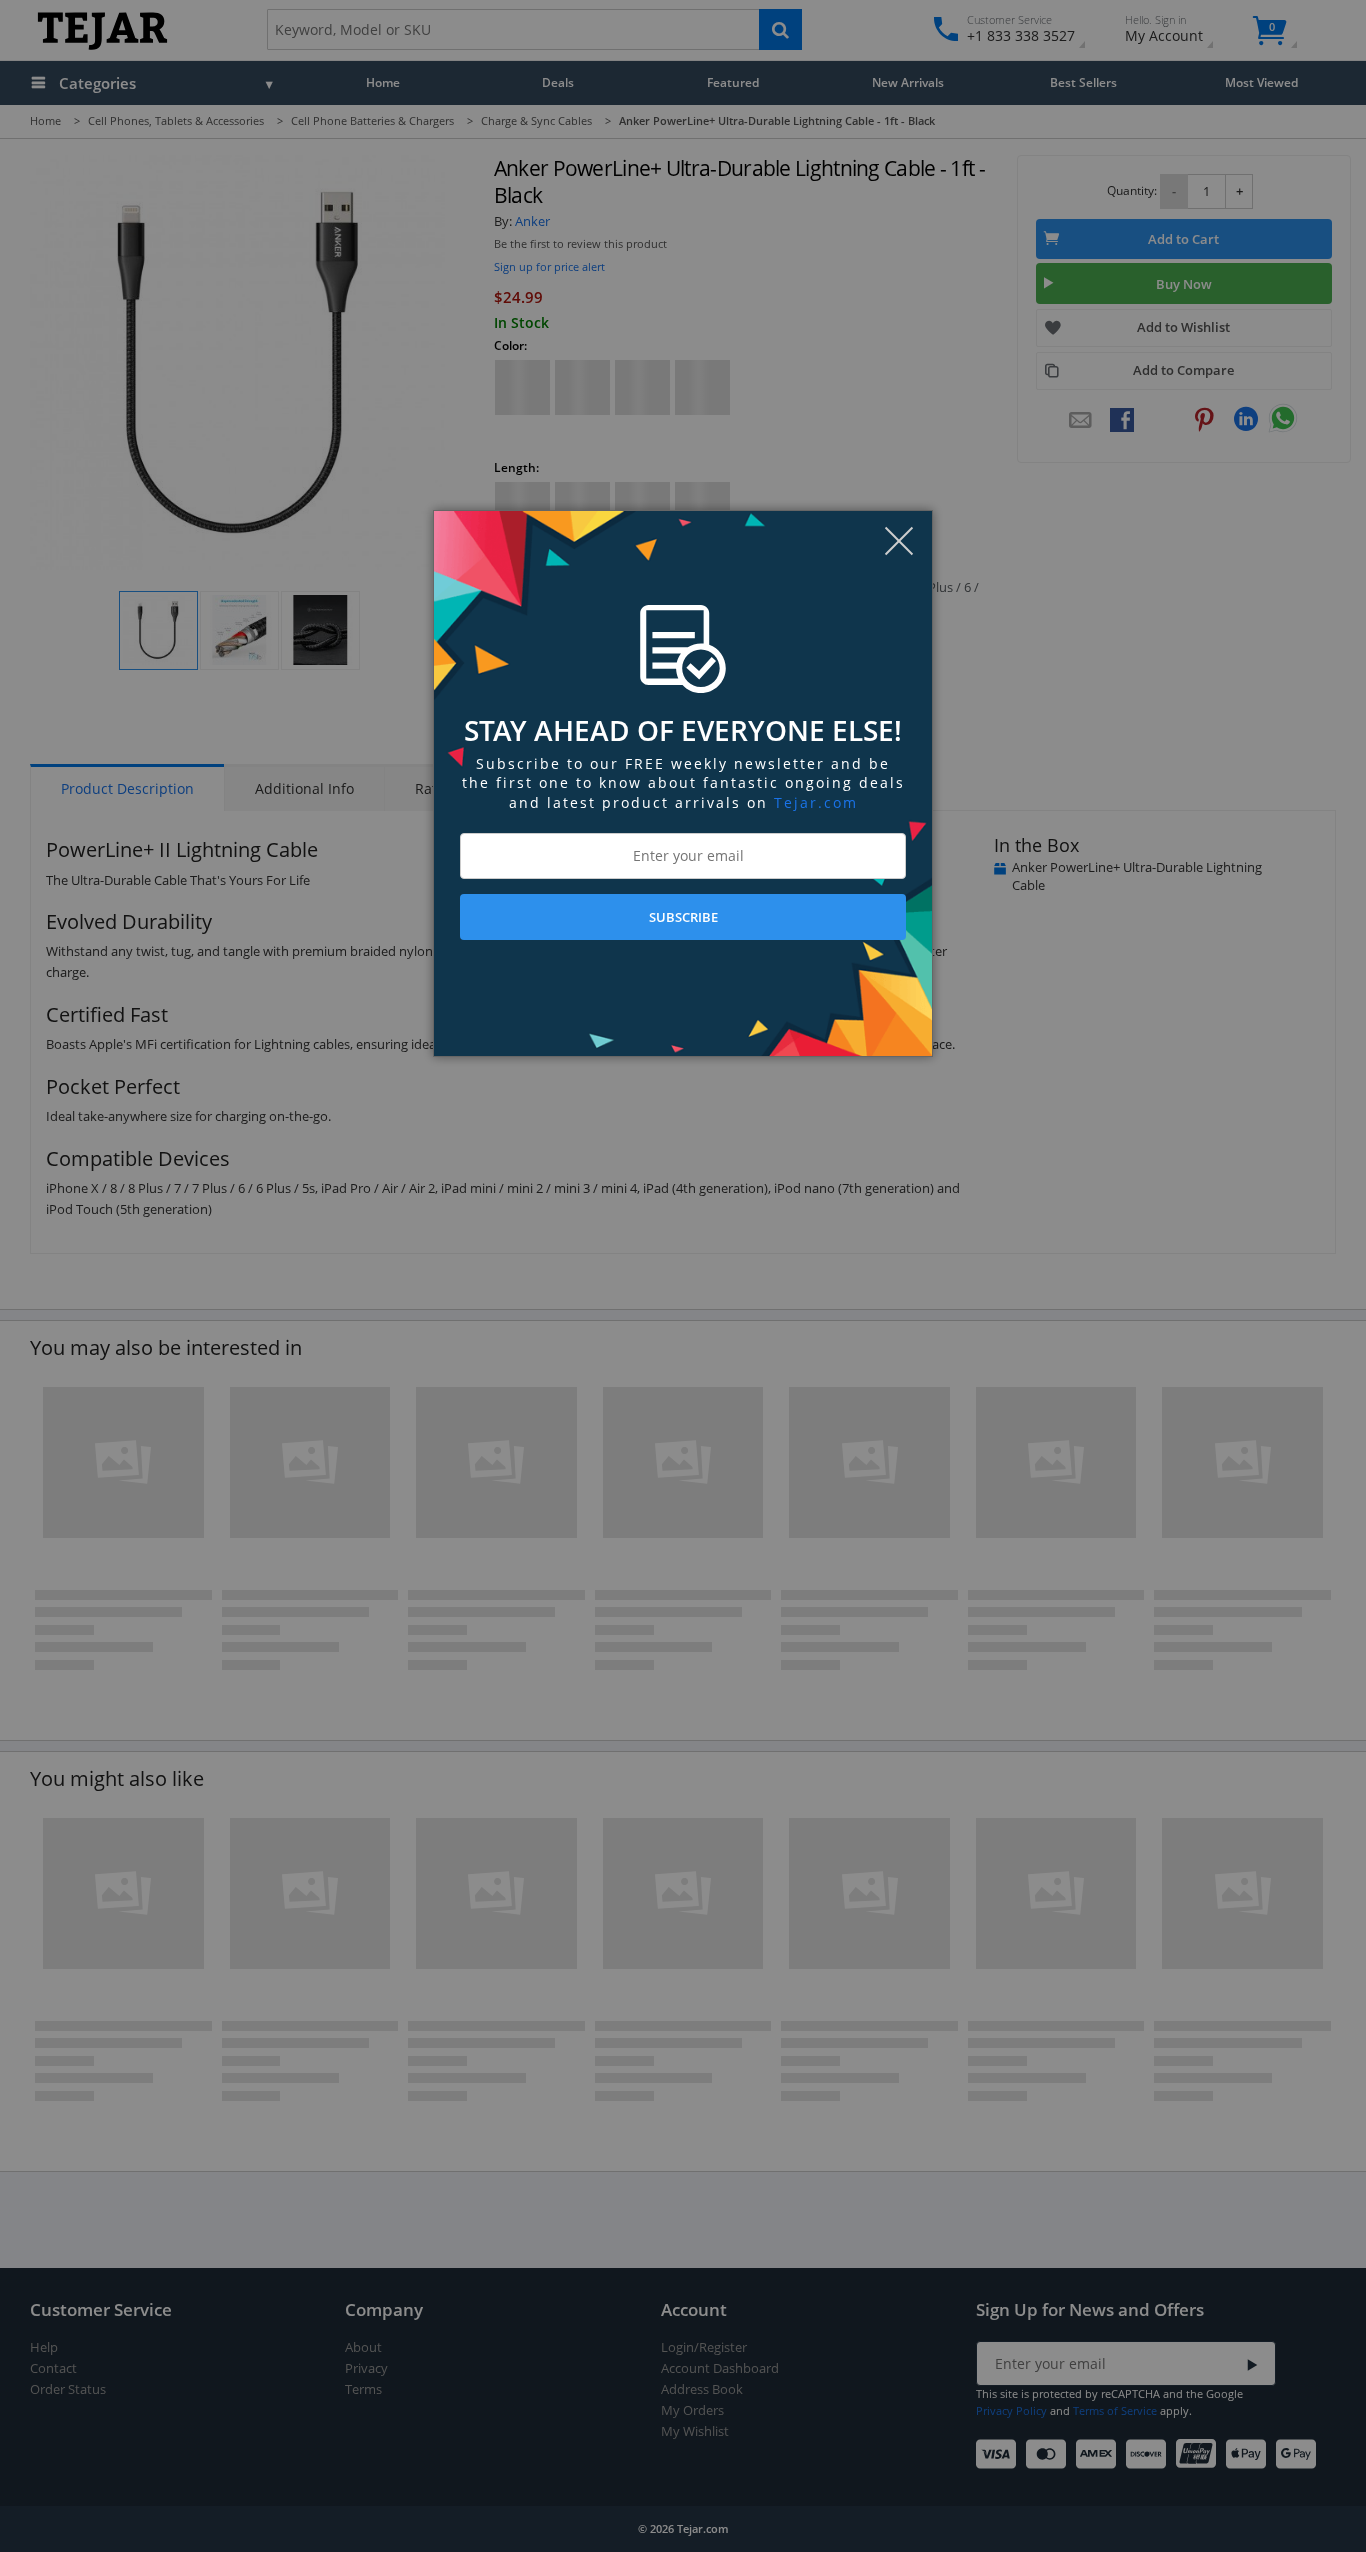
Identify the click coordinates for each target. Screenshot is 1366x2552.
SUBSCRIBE (683, 917)
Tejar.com (816, 802)
